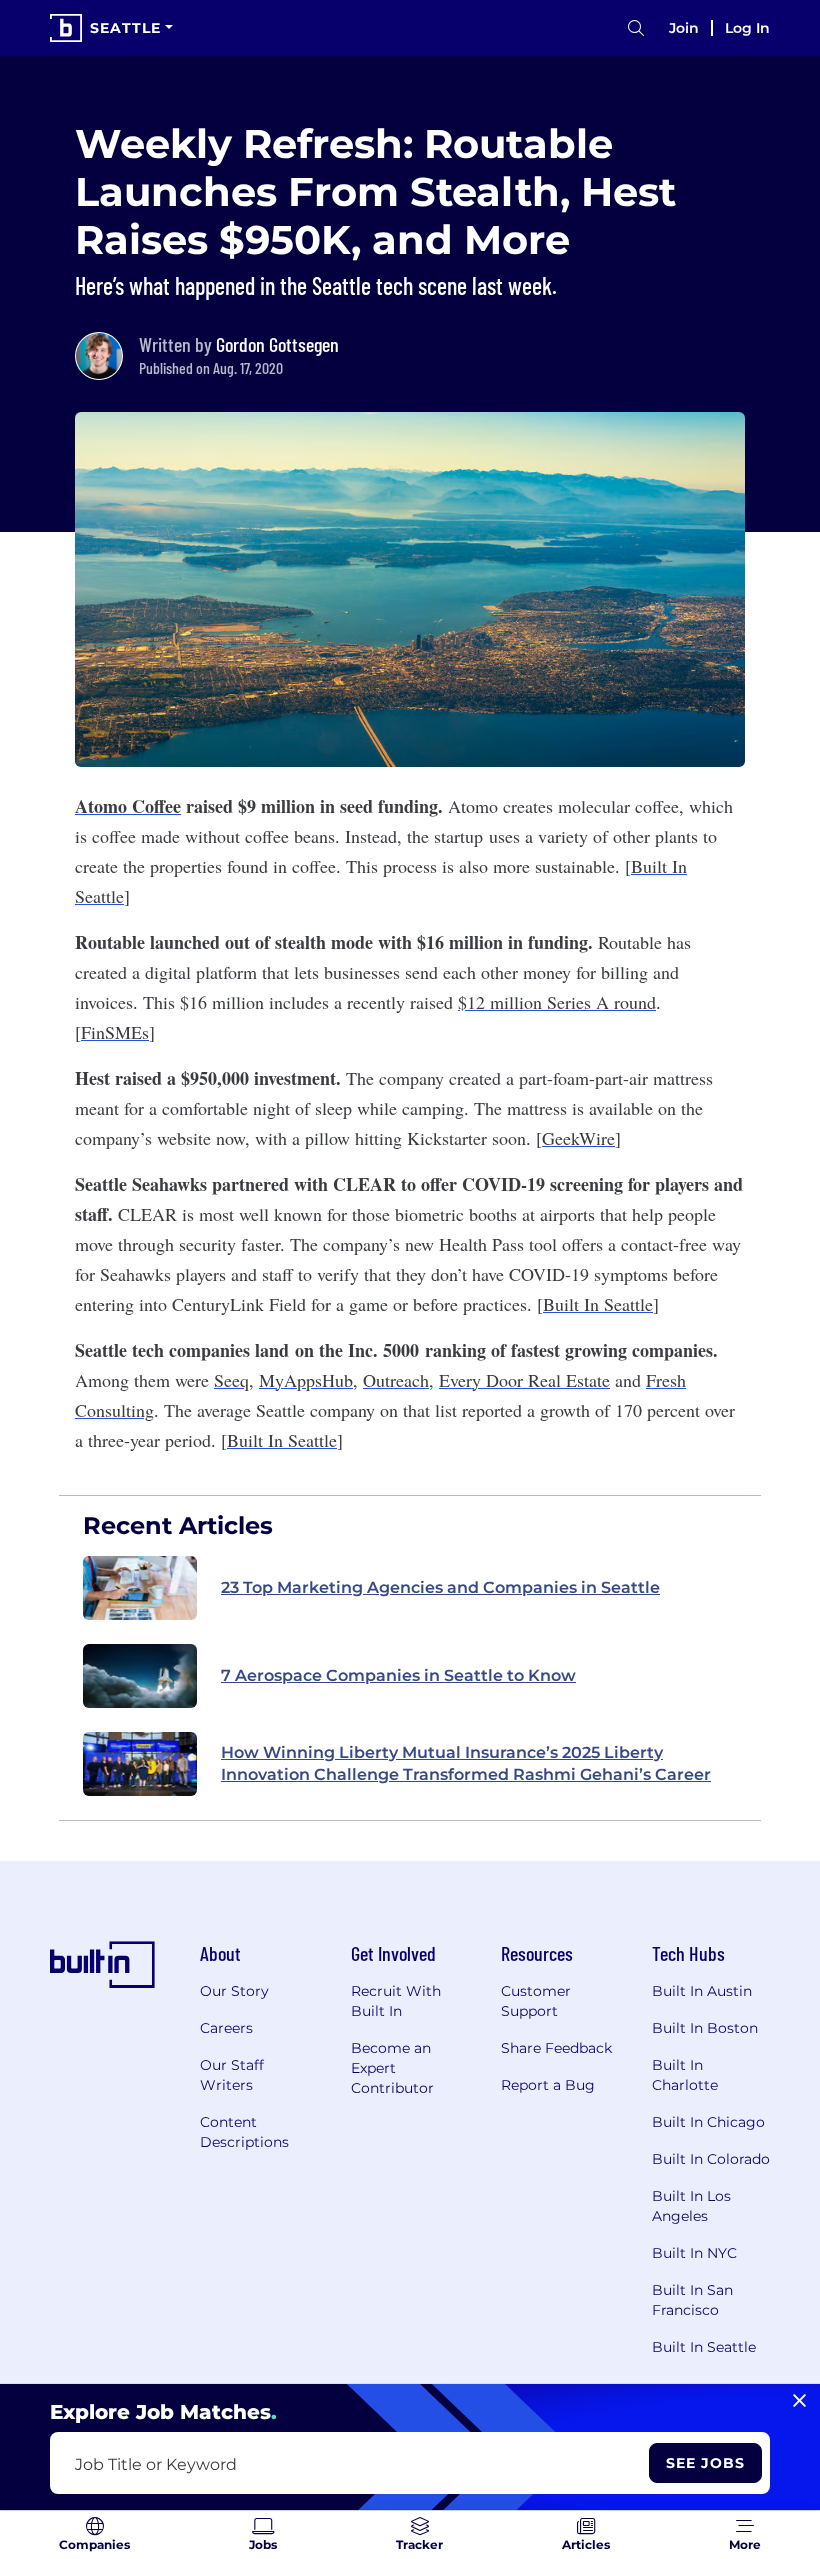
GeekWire (578, 1138)
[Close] (799, 2401)
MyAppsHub (306, 1380)
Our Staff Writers (232, 2075)
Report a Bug (548, 2085)
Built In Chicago (708, 2122)
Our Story (234, 1991)
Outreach (396, 1380)
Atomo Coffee (128, 806)
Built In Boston (705, 2028)
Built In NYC (694, 2253)
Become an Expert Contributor (392, 2068)
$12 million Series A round (557, 1002)
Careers (226, 2028)
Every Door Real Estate (524, 1380)
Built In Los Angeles (691, 2206)
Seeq (231, 1380)
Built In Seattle (598, 1304)
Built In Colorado (711, 2159)
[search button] (636, 28)
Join (684, 28)
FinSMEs (115, 1032)
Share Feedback (556, 2048)
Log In (747, 28)
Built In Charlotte (685, 2075)
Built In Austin (702, 1991)
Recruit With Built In (396, 2001)
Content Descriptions (244, 2132)
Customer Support (536, 2001)
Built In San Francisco (692, 2300)
